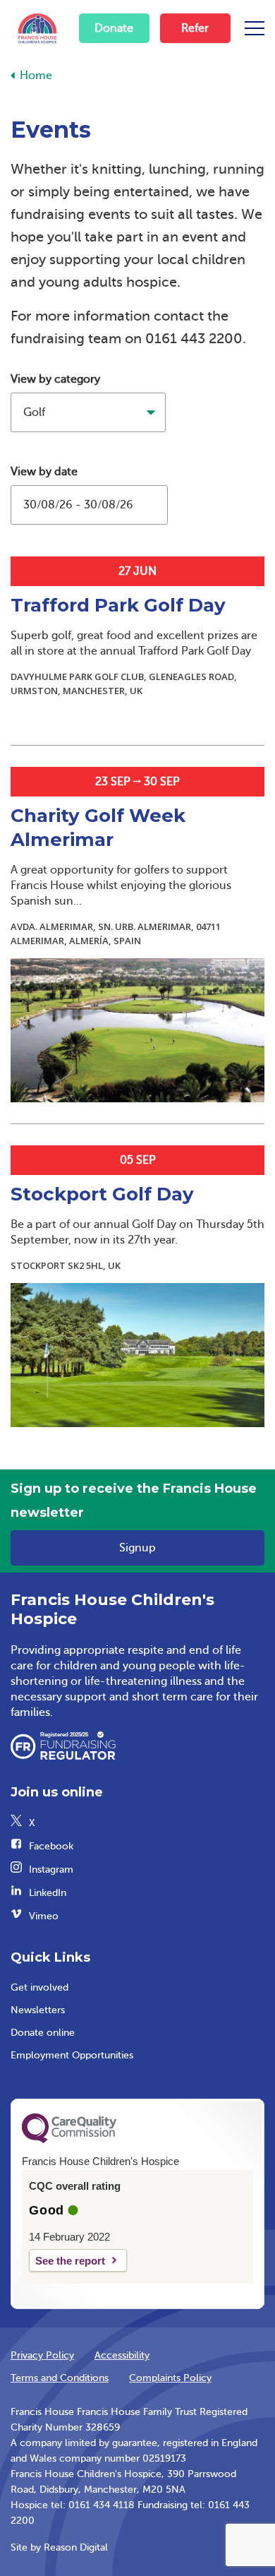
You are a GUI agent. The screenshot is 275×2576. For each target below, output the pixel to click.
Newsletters (38, 2010)
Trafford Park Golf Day (118, 605)
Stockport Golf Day (102, 1194)
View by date (44, 472)
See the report (70, 2261)
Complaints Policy (170, 2378)
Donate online (43, 2033)
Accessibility (122, 2355)
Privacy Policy (42, 2355)
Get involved (39, 1987)
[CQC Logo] (69, 2140)
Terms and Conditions (60, 2378)
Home (36, 76)
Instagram (51, 1870)
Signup (137, 1548)
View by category (55, 379)
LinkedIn (48, 1893)
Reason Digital (76, 2547)
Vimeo (44, 1916)
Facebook (51, 1846)
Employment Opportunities (72, 2055)
